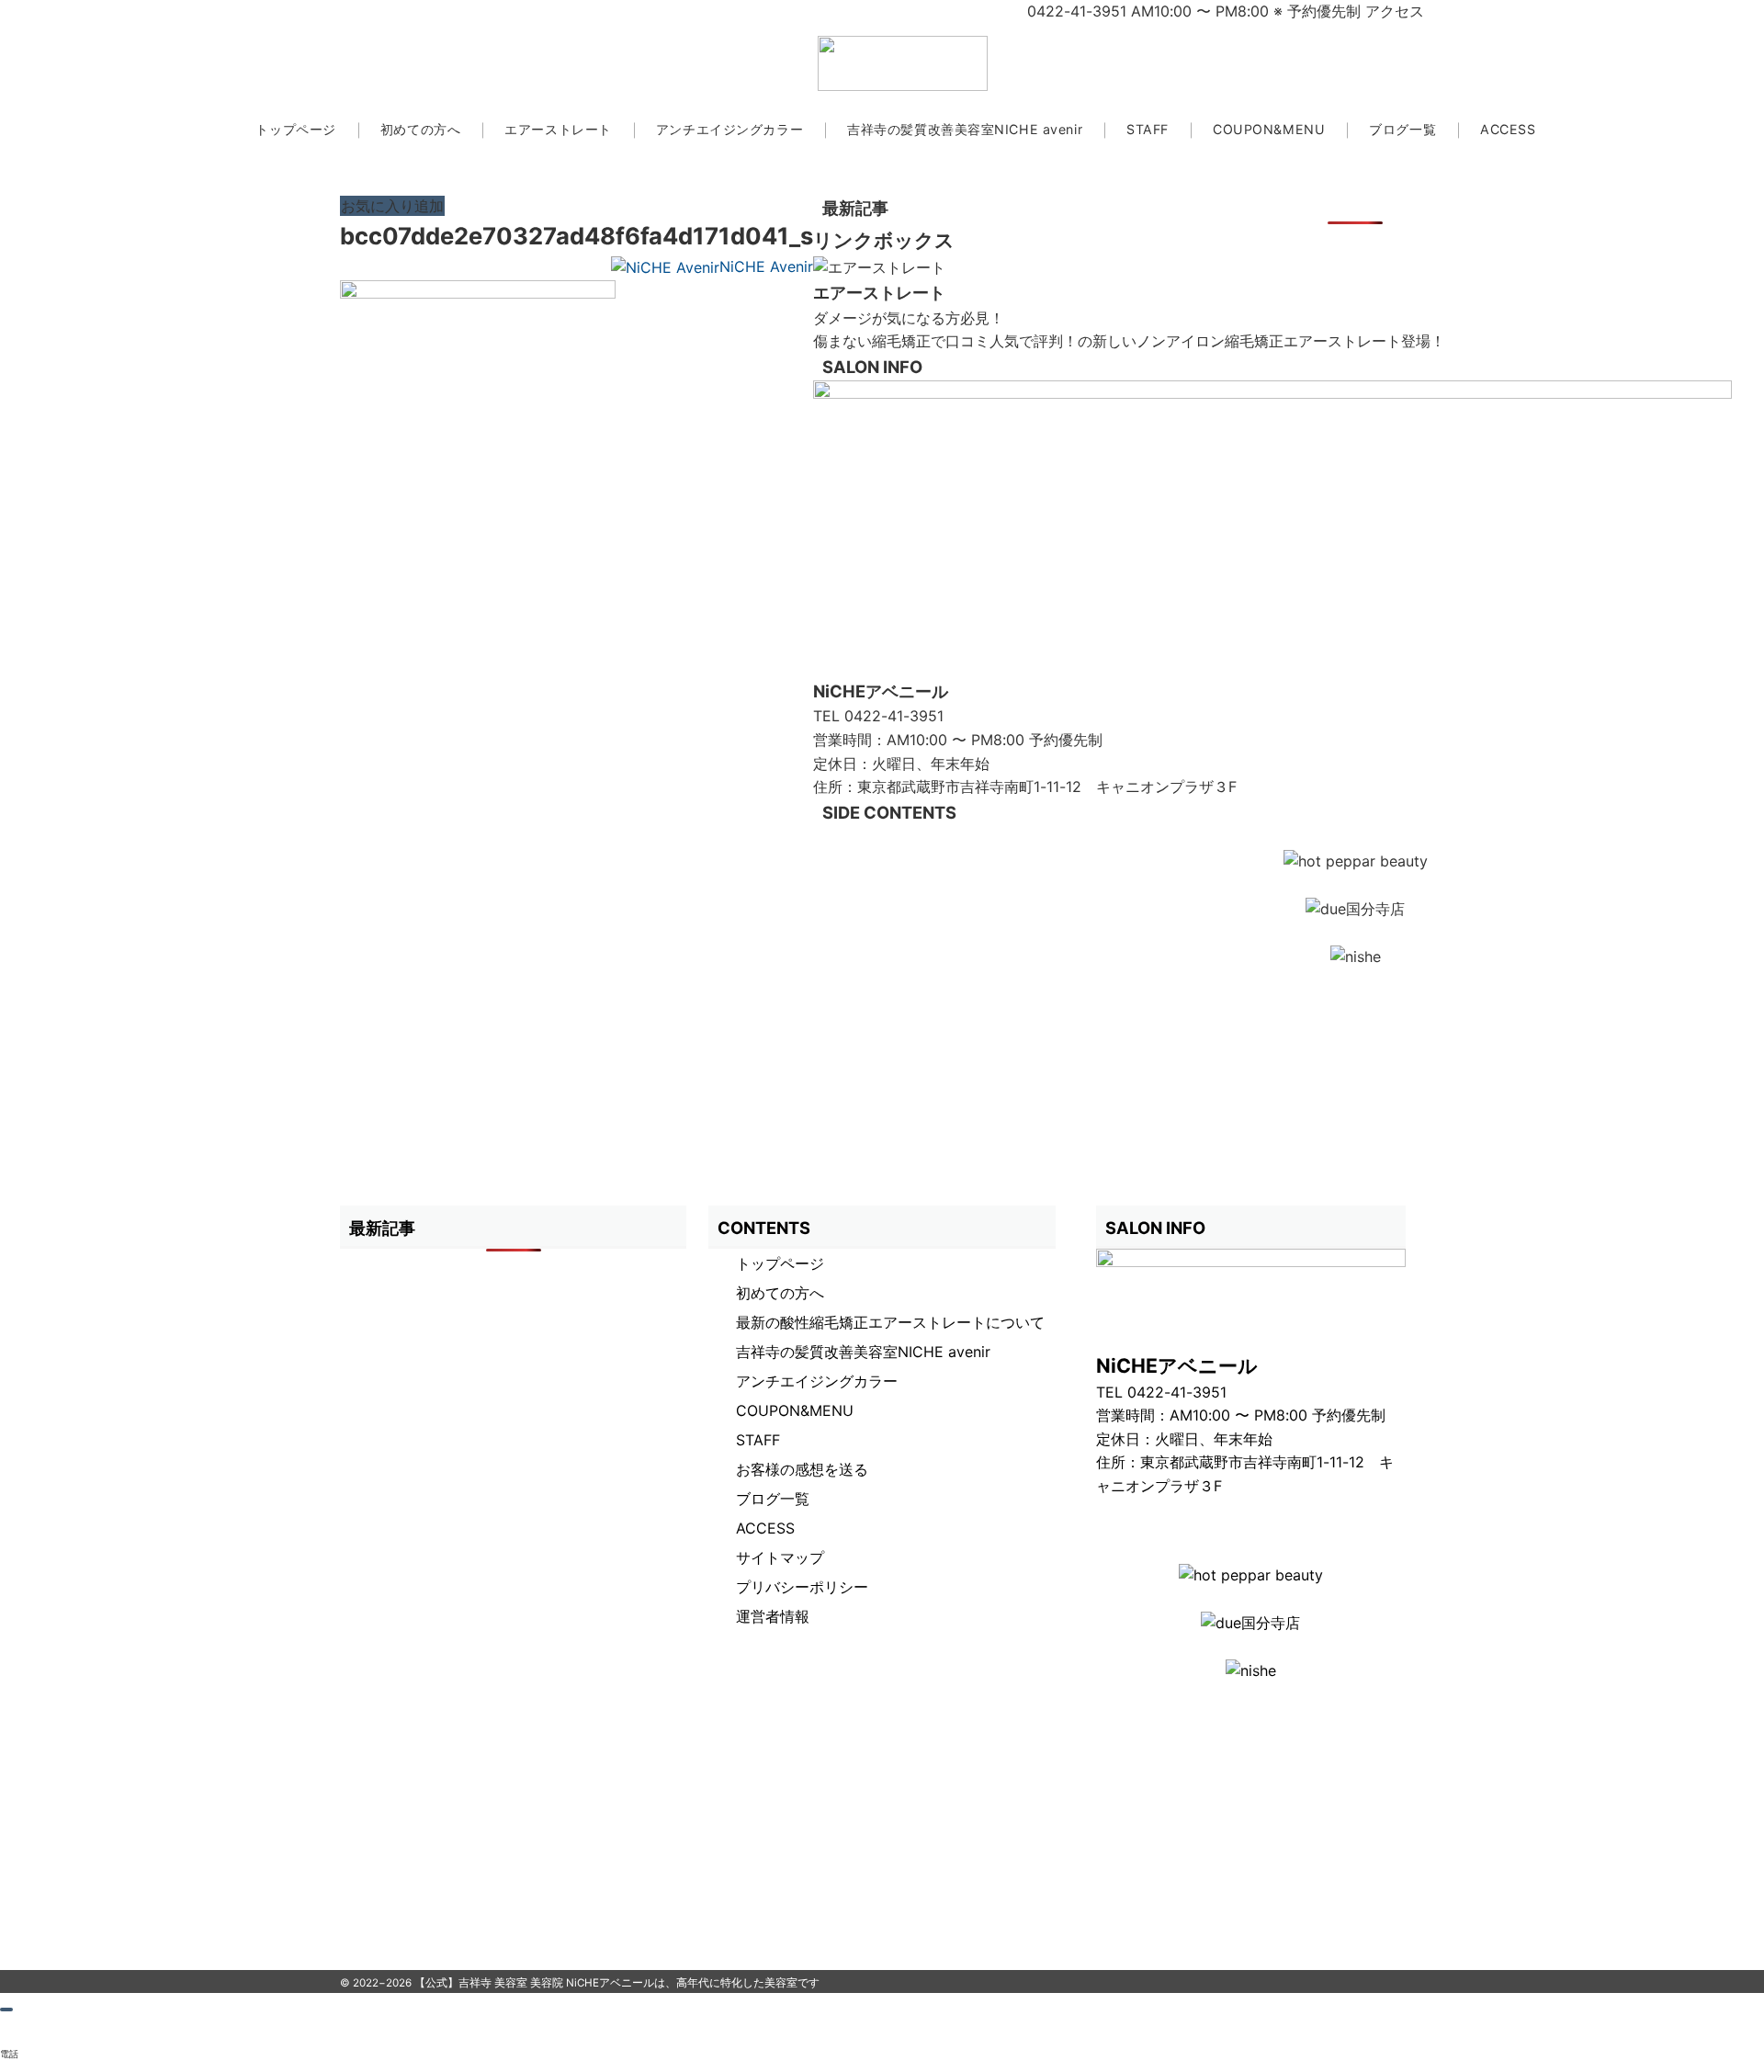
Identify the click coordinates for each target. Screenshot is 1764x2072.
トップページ (780, 1263)
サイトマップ (780, 1557)
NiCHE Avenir (766, 266)
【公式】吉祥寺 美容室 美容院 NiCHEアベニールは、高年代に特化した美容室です (617, 1983)
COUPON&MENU (795, 1410)
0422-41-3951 (894, 716)
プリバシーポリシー (802, 1587)
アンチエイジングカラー (817, 1381)
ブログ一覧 (773, 1499)
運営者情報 (773, 1616)
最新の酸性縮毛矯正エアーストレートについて (890, 1322)
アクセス (1395, 11)
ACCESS (765, 1528)
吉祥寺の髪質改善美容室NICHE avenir (863, 1352)
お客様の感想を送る (802, 1469)
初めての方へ (780, 1293)
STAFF (758, 1440)
